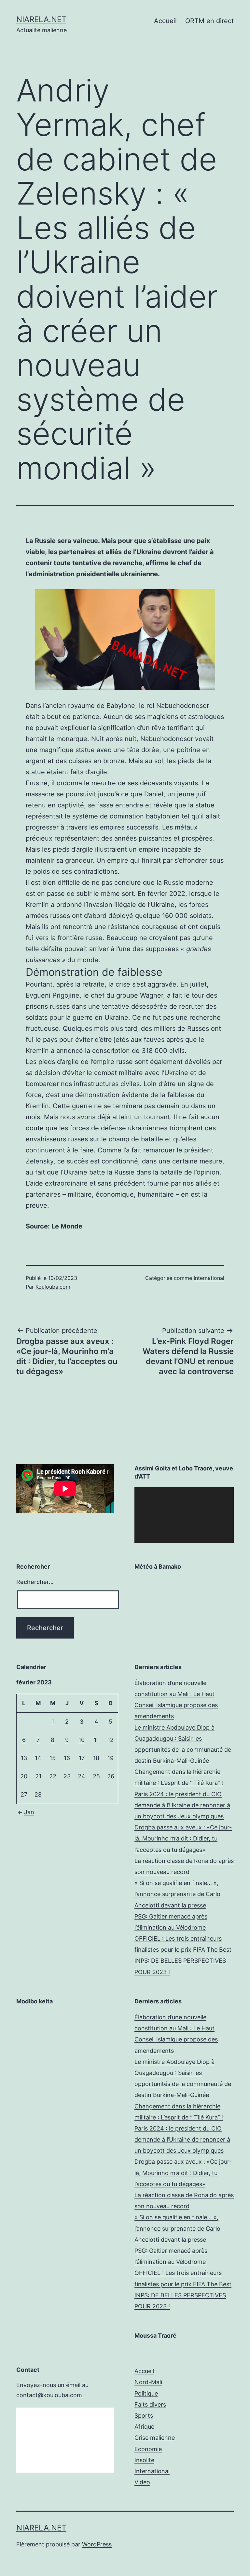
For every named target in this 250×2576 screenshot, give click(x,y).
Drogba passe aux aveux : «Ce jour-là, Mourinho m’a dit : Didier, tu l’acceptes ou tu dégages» (183, 1838)
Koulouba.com (53, 1287)
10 (82, 1740)
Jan (29, 1812)
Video (142, 2482)
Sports (144, 2416)
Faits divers (150, 2404)
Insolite (144, 2460)
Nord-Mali (148, 2382)
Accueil (165, 21)
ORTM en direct (209, 21)
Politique (146, 2393)
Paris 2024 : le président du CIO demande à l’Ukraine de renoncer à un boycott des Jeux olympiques (182, 1805)
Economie (148, 2449)
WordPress (97, 2544)
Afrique (144, 2427)
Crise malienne (155, 2438)
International (209, 1278)
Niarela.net (41, 19)
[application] (184, 1515)
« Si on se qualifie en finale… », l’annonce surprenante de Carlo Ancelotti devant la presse (177, 1894)
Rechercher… (35, 1582)
